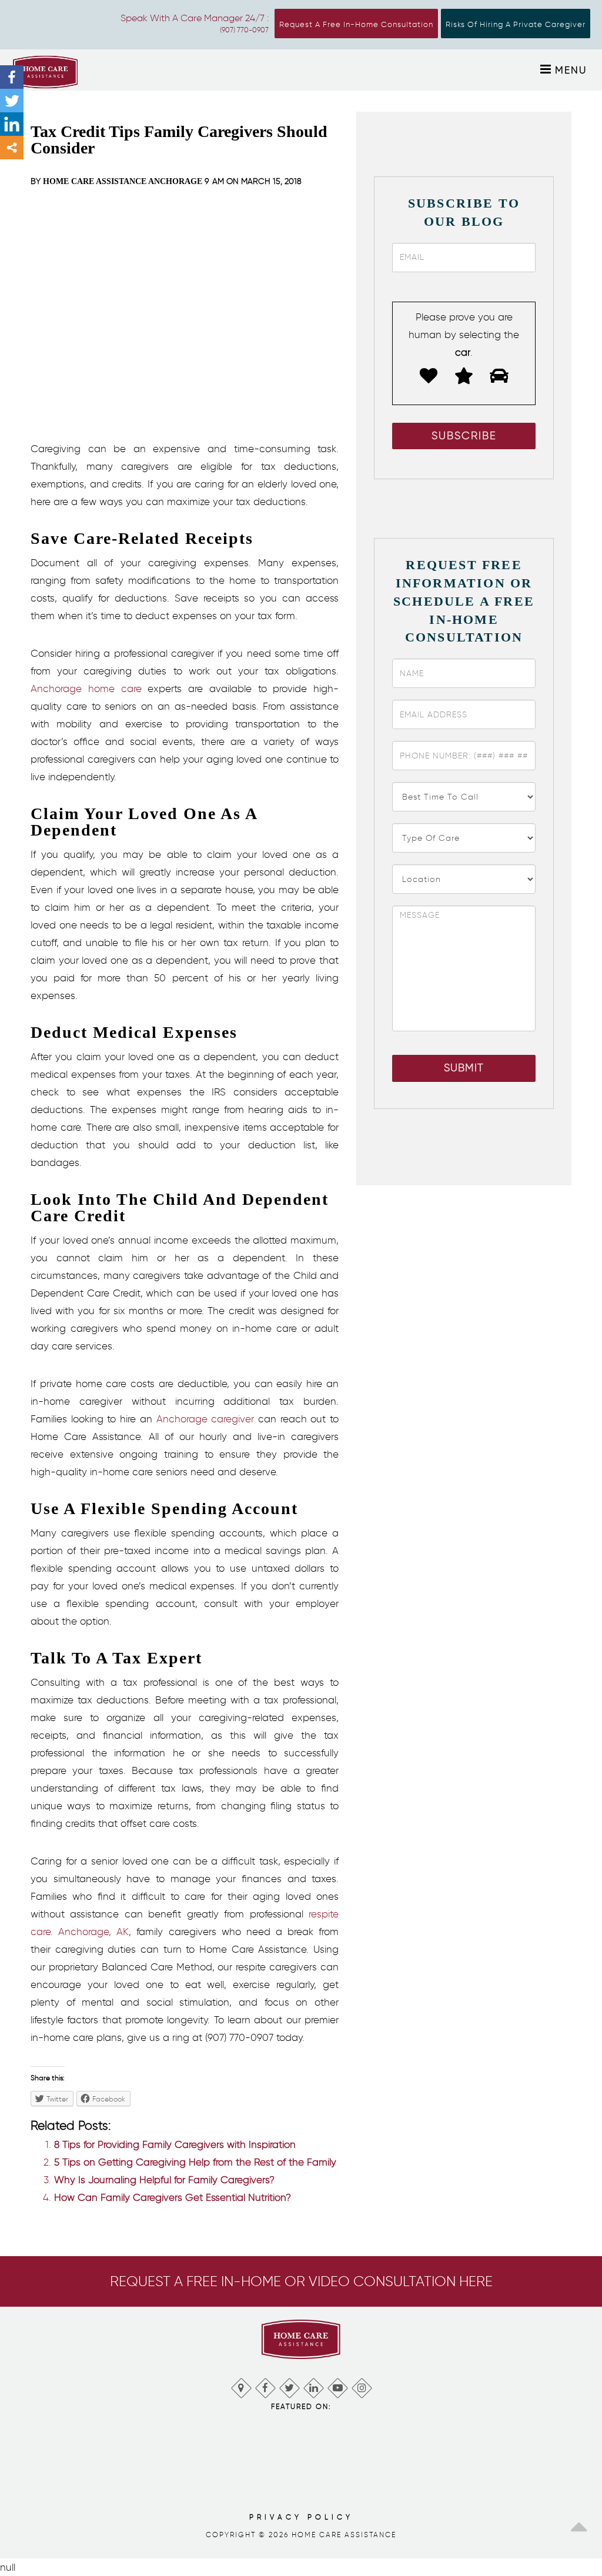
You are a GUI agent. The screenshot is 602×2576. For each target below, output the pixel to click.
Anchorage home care (86, 689)
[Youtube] (337, 2385)
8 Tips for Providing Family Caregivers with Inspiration (175, 2144)
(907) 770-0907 (244, 30)
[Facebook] (12, 77)
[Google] (241, 2385)
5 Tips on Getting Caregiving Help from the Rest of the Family (195, 2162)
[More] (12, 148)
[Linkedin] (12, 124)
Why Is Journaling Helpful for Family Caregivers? (164, 2180)
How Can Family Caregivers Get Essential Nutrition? (173, 2197)
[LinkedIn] (313, 2385)
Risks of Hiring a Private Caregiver (516, 24)
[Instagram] (361, 2385)
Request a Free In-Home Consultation (356, 24)
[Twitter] (12, 101)
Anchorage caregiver (205, 1419)
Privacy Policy (301, 2517)
